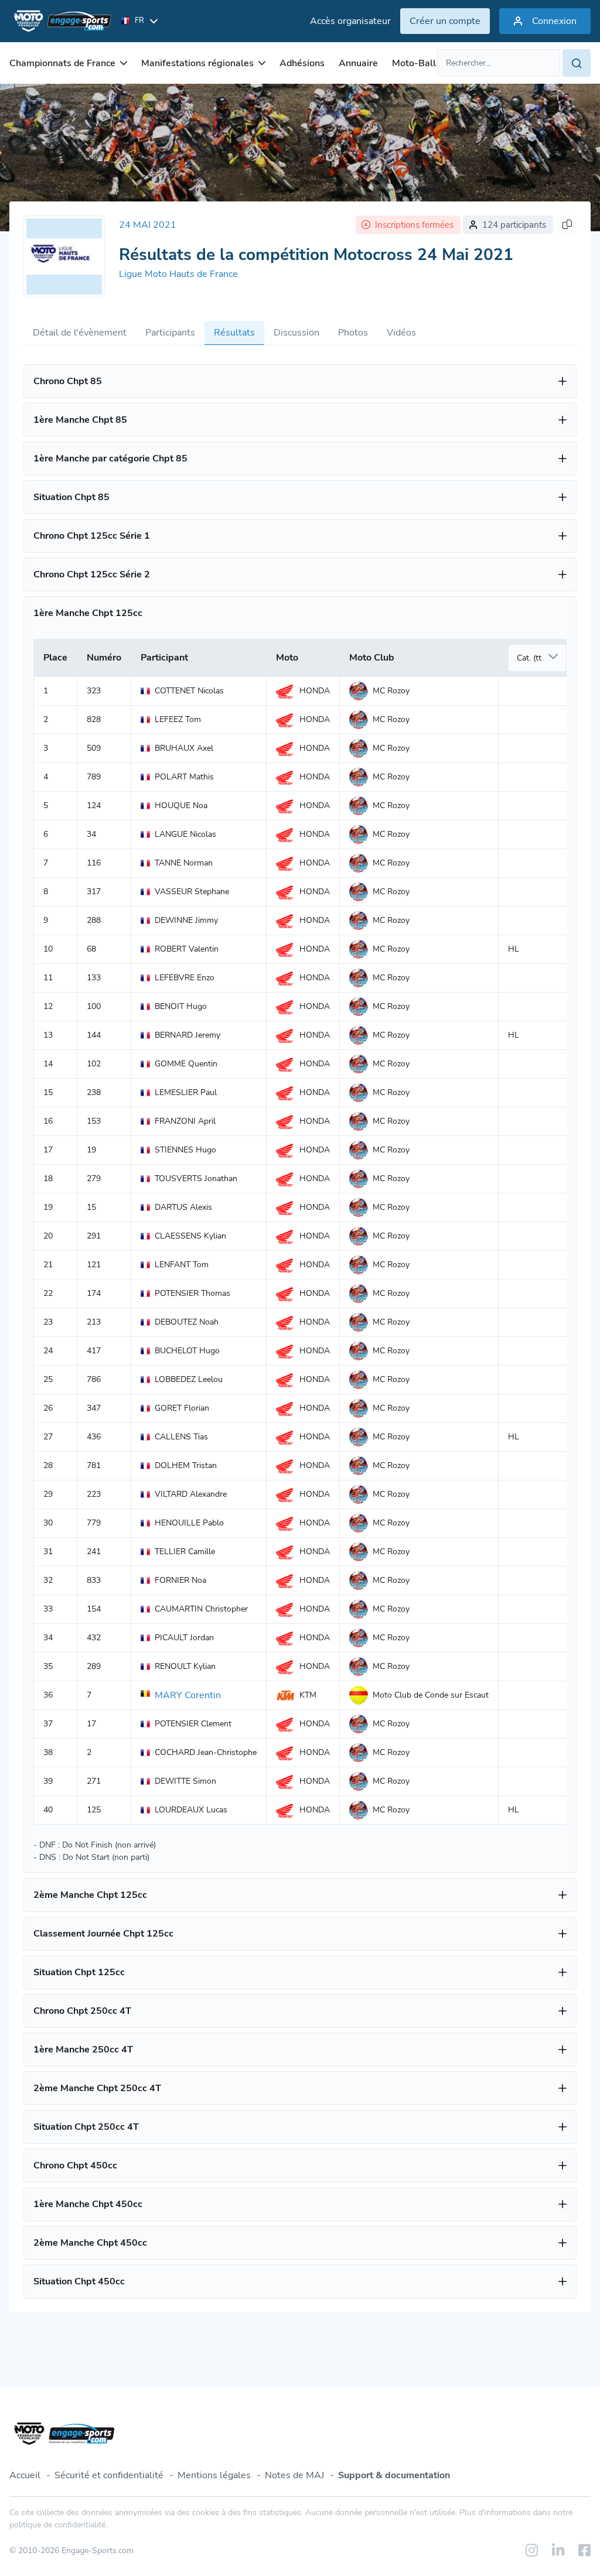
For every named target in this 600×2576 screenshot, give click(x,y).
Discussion (296, 333)
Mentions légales (214, 2475)
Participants (170, 333)
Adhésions (302, 63)
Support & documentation (394, 2475)
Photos (353, 333)
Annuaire (358, 63)
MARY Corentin (188, 1695)
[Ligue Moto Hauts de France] (64, 256)
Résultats (234, 333)
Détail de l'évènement (80, 333)
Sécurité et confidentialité (109, 2475)
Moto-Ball (414, 63)
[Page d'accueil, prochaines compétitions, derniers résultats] (60, 21)
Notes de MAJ (294, 2475)
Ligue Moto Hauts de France (178, 274)
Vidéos (401, 333)
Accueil (25, 2475)
